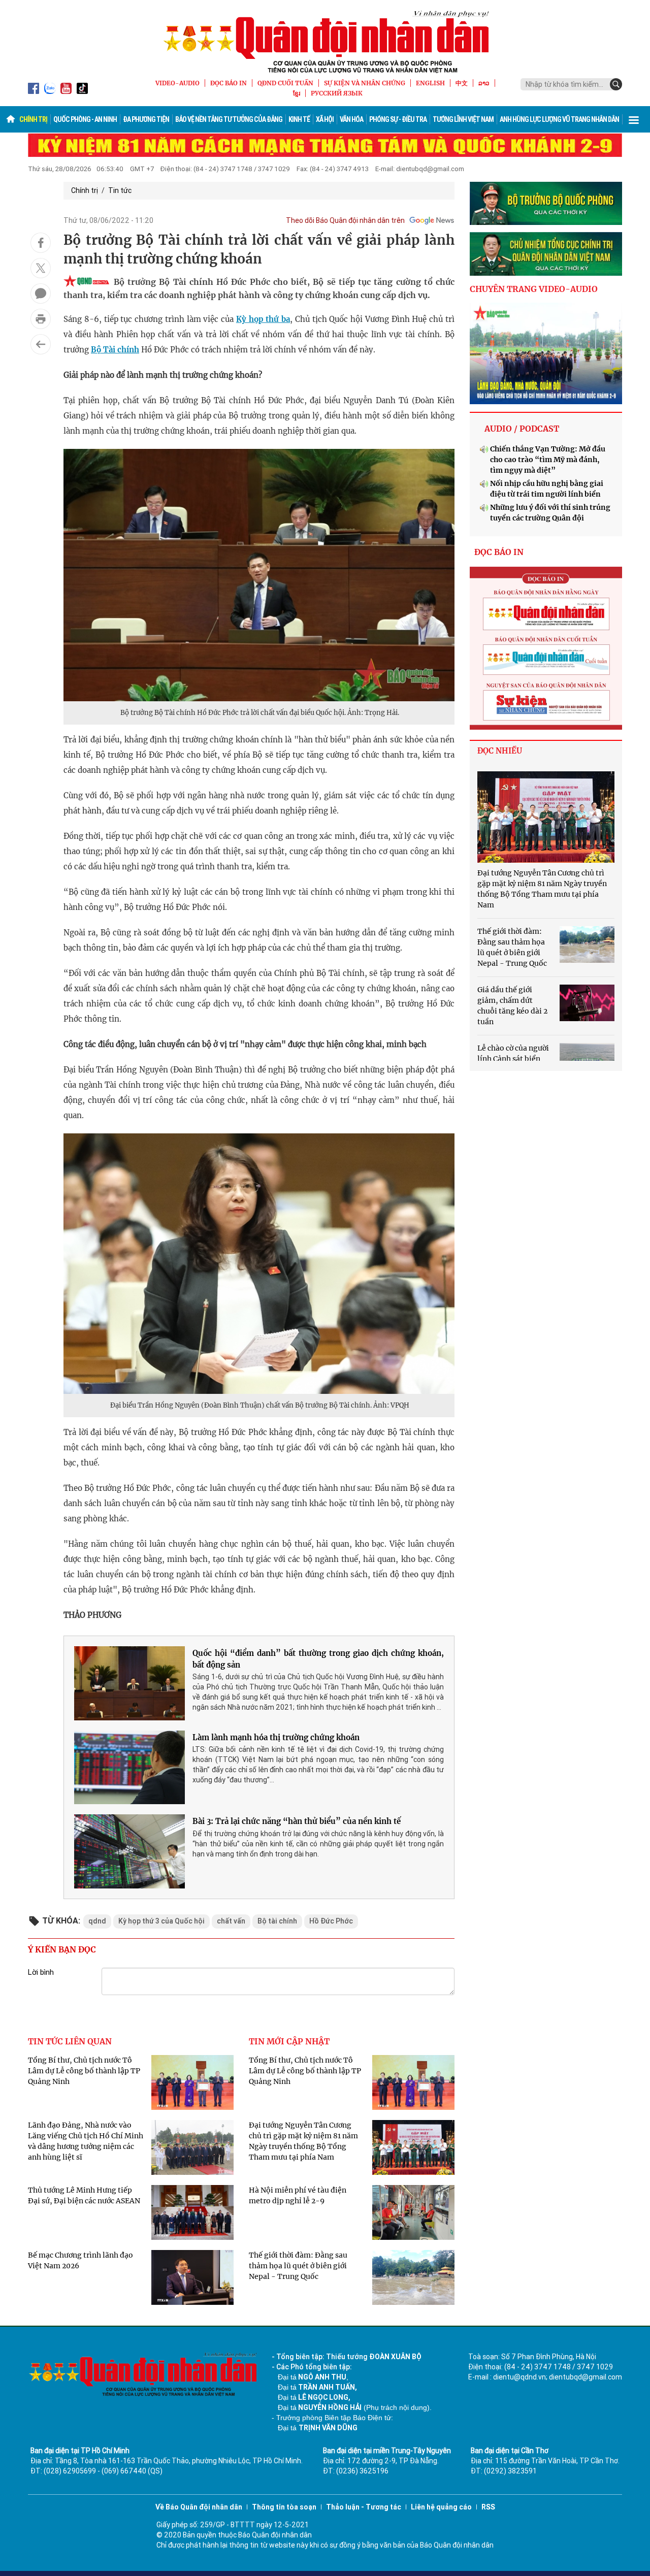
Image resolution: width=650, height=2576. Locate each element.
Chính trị (33, 119)
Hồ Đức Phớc (331, 1921)
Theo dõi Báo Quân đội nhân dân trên (345, 220)
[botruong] (546, 204)
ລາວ (484, 83)
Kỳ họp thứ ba (263, 319)
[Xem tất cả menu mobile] (634, 119)
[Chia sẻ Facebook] (41, 243)
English (430, 83)
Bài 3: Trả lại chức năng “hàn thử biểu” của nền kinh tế (297, 1821)
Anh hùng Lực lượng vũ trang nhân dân (559, 119)
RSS (488, 2507)
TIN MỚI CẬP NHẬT (289, 2041)
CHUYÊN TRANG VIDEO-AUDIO (534, 289)
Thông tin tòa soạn (284, 2507)
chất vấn (231, 1921)
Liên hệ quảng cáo (441, 2507)
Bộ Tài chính (115, 350)
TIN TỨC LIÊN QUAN (70, 2041)
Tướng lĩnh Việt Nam (463, 119)
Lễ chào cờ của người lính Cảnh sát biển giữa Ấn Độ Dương (513, 1059)
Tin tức (120, 190)
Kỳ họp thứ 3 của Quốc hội (161, 1921)
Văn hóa (351, 119)
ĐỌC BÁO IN (229, 83)
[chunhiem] (546, 254)
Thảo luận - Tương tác (364, 2507)
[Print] (41, 319)
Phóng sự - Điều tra (398, 119)
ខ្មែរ (297, 93)
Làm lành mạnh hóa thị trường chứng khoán (276, 1737)
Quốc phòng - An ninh (85, 119)
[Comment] (41, 294)
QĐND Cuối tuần (285, 83)
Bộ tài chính (277, 1921)
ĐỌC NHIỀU (500, 751)
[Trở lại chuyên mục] (41, 344)
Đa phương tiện (146, 119)
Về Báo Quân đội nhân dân (199, 2507)
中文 (462, 83)
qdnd (97, 1921)
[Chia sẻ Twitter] (41, 268)
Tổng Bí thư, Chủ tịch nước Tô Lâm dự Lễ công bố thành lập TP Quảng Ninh (84, 2071)
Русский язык (337, 93)
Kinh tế (299, 119)
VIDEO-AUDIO (177, 83)
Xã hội (325, 119)
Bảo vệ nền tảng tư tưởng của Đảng (229, 119)
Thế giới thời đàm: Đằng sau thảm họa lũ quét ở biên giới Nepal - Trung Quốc (298, 2266)
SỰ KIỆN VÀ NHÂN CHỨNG (365, 83)
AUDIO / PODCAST (522, 429)
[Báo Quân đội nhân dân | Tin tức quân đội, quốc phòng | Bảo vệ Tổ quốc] (325, 42)
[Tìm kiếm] (616, 84)
